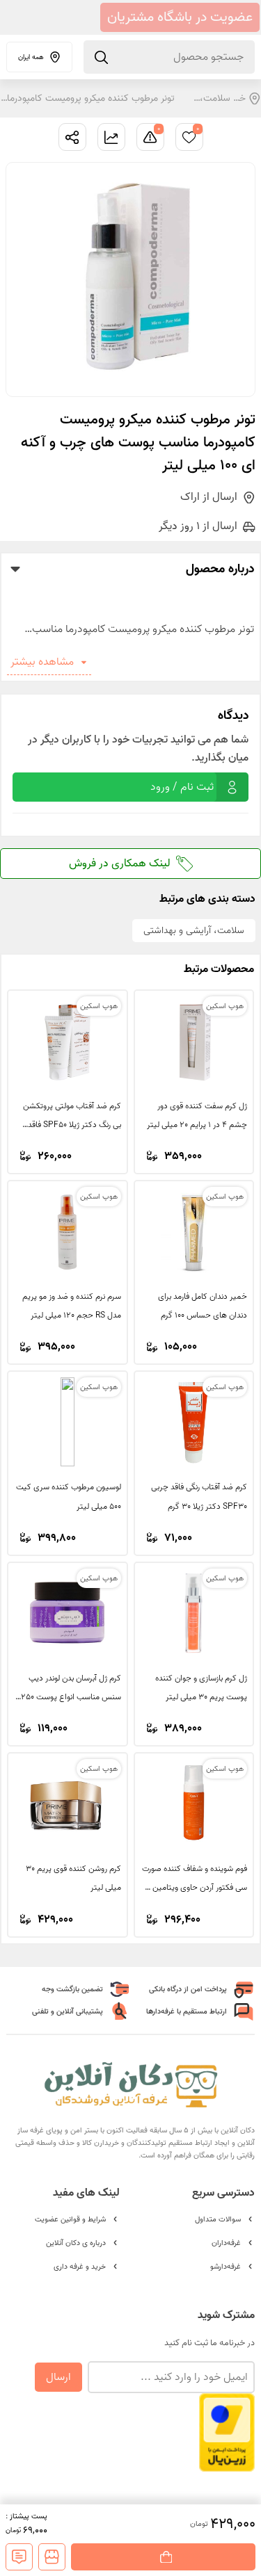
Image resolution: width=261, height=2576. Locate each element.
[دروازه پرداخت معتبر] (227, 2465)
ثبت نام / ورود (182, 787)
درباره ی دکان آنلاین (76, 2243)
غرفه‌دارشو (226, 2267)
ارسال (58, 2377)
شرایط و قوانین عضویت (70, 2219)
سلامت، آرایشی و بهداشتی (214, 98)
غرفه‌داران (226, 2243)
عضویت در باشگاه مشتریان (180, 17)
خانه (238, 98)
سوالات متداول (218, 2219)
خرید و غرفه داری (80, 2267)
